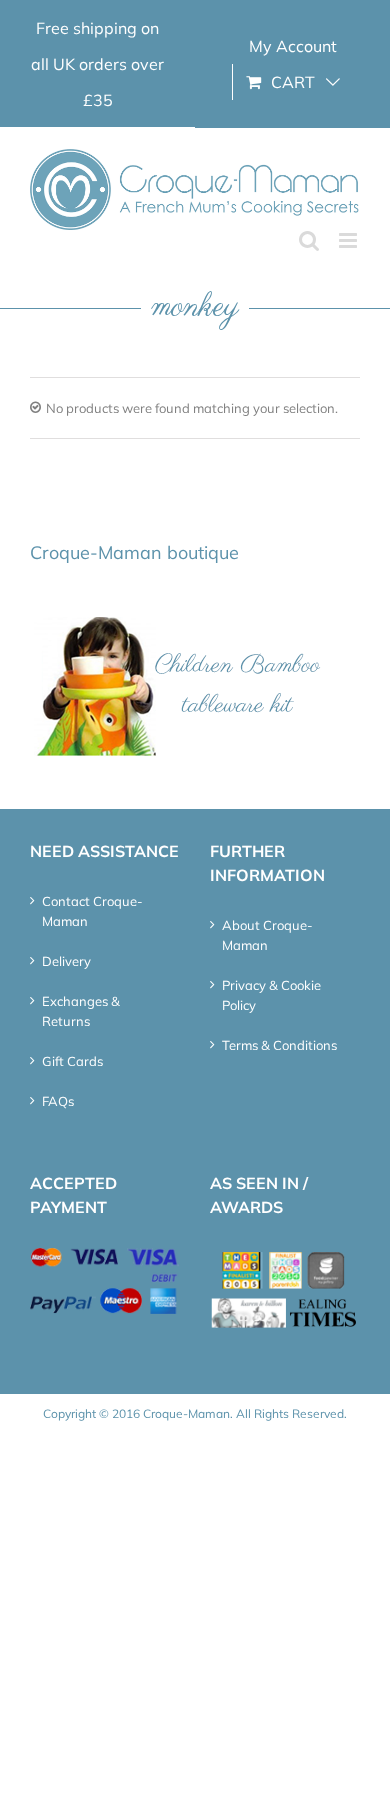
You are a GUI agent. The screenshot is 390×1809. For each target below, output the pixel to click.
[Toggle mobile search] (309, 240)
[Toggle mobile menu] (349, 240)
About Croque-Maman (267, 935)
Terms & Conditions (279, 1045)
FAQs (58, 1101)
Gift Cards (72, 1061)
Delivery (66, 961)
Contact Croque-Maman (92, 911)
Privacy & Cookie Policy (271, 995)
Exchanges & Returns (81, 1011)
